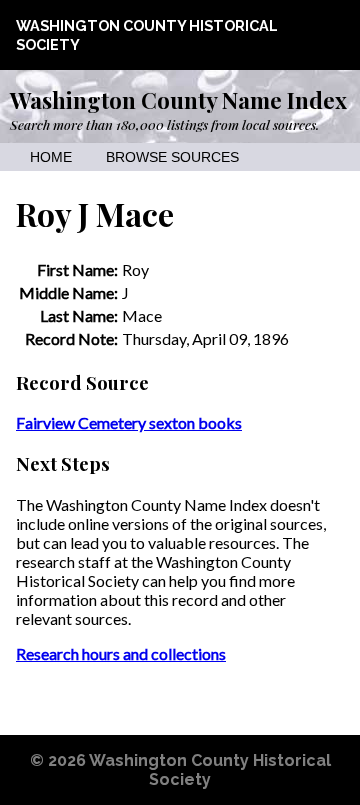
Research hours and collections (121, 653)
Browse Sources (172, 157)
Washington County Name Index (178, 100)
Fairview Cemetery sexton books (129, 422)
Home (51, 157)
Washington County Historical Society (210, 770)
